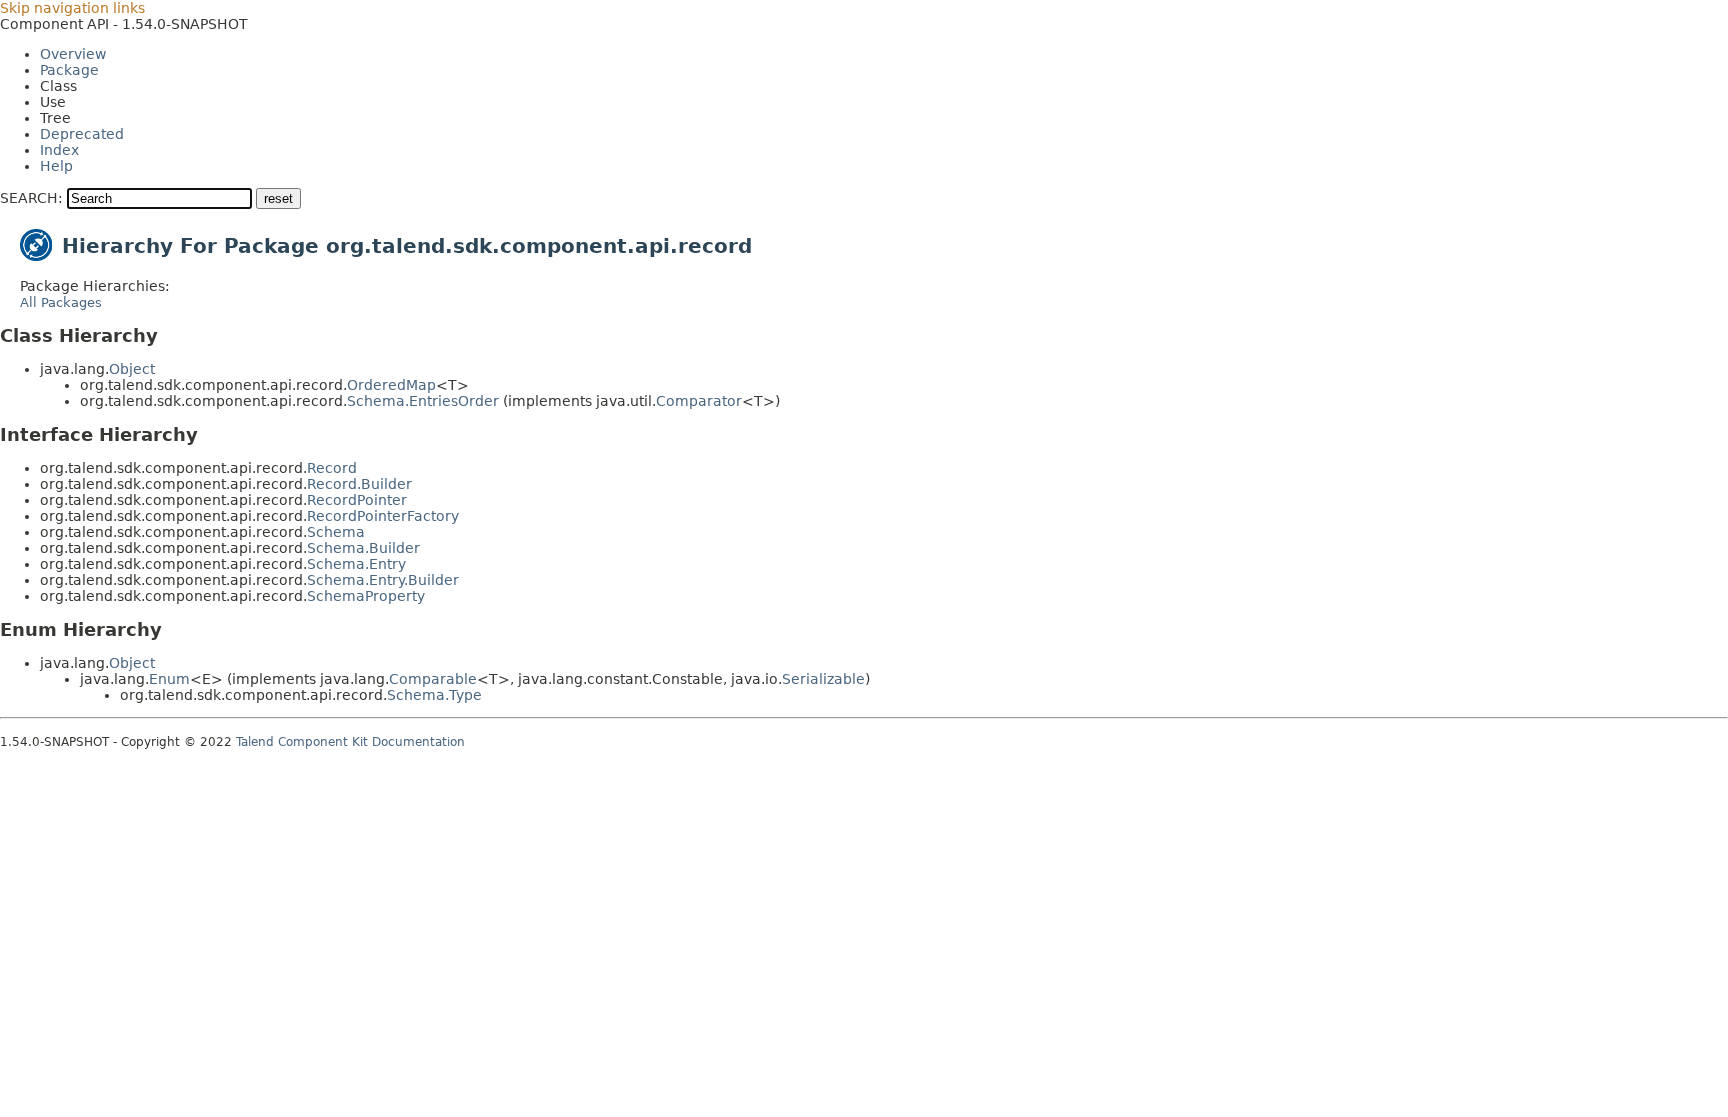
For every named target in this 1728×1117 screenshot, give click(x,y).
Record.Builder (359, 484)
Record (332, 468)
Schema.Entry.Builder (383, 580)
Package (69, 70)
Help (56, 166)
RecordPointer (357, 500)
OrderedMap (391, 385)
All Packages (61, 302)
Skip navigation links (72, 8)
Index (59, 150)
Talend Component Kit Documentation (350, 742)
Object (132, 369)
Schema (336, 532)
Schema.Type (434, 695)
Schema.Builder (363, 548)
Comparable (433, 679)
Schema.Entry (356, 564)
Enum (169, 679)
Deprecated (82, 134)
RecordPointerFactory (383, 516)
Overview (73, 54)
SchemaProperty (366, 596)
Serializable (823, 679)
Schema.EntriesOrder (423, 401)
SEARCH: (31, 198)
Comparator (699, 401)
